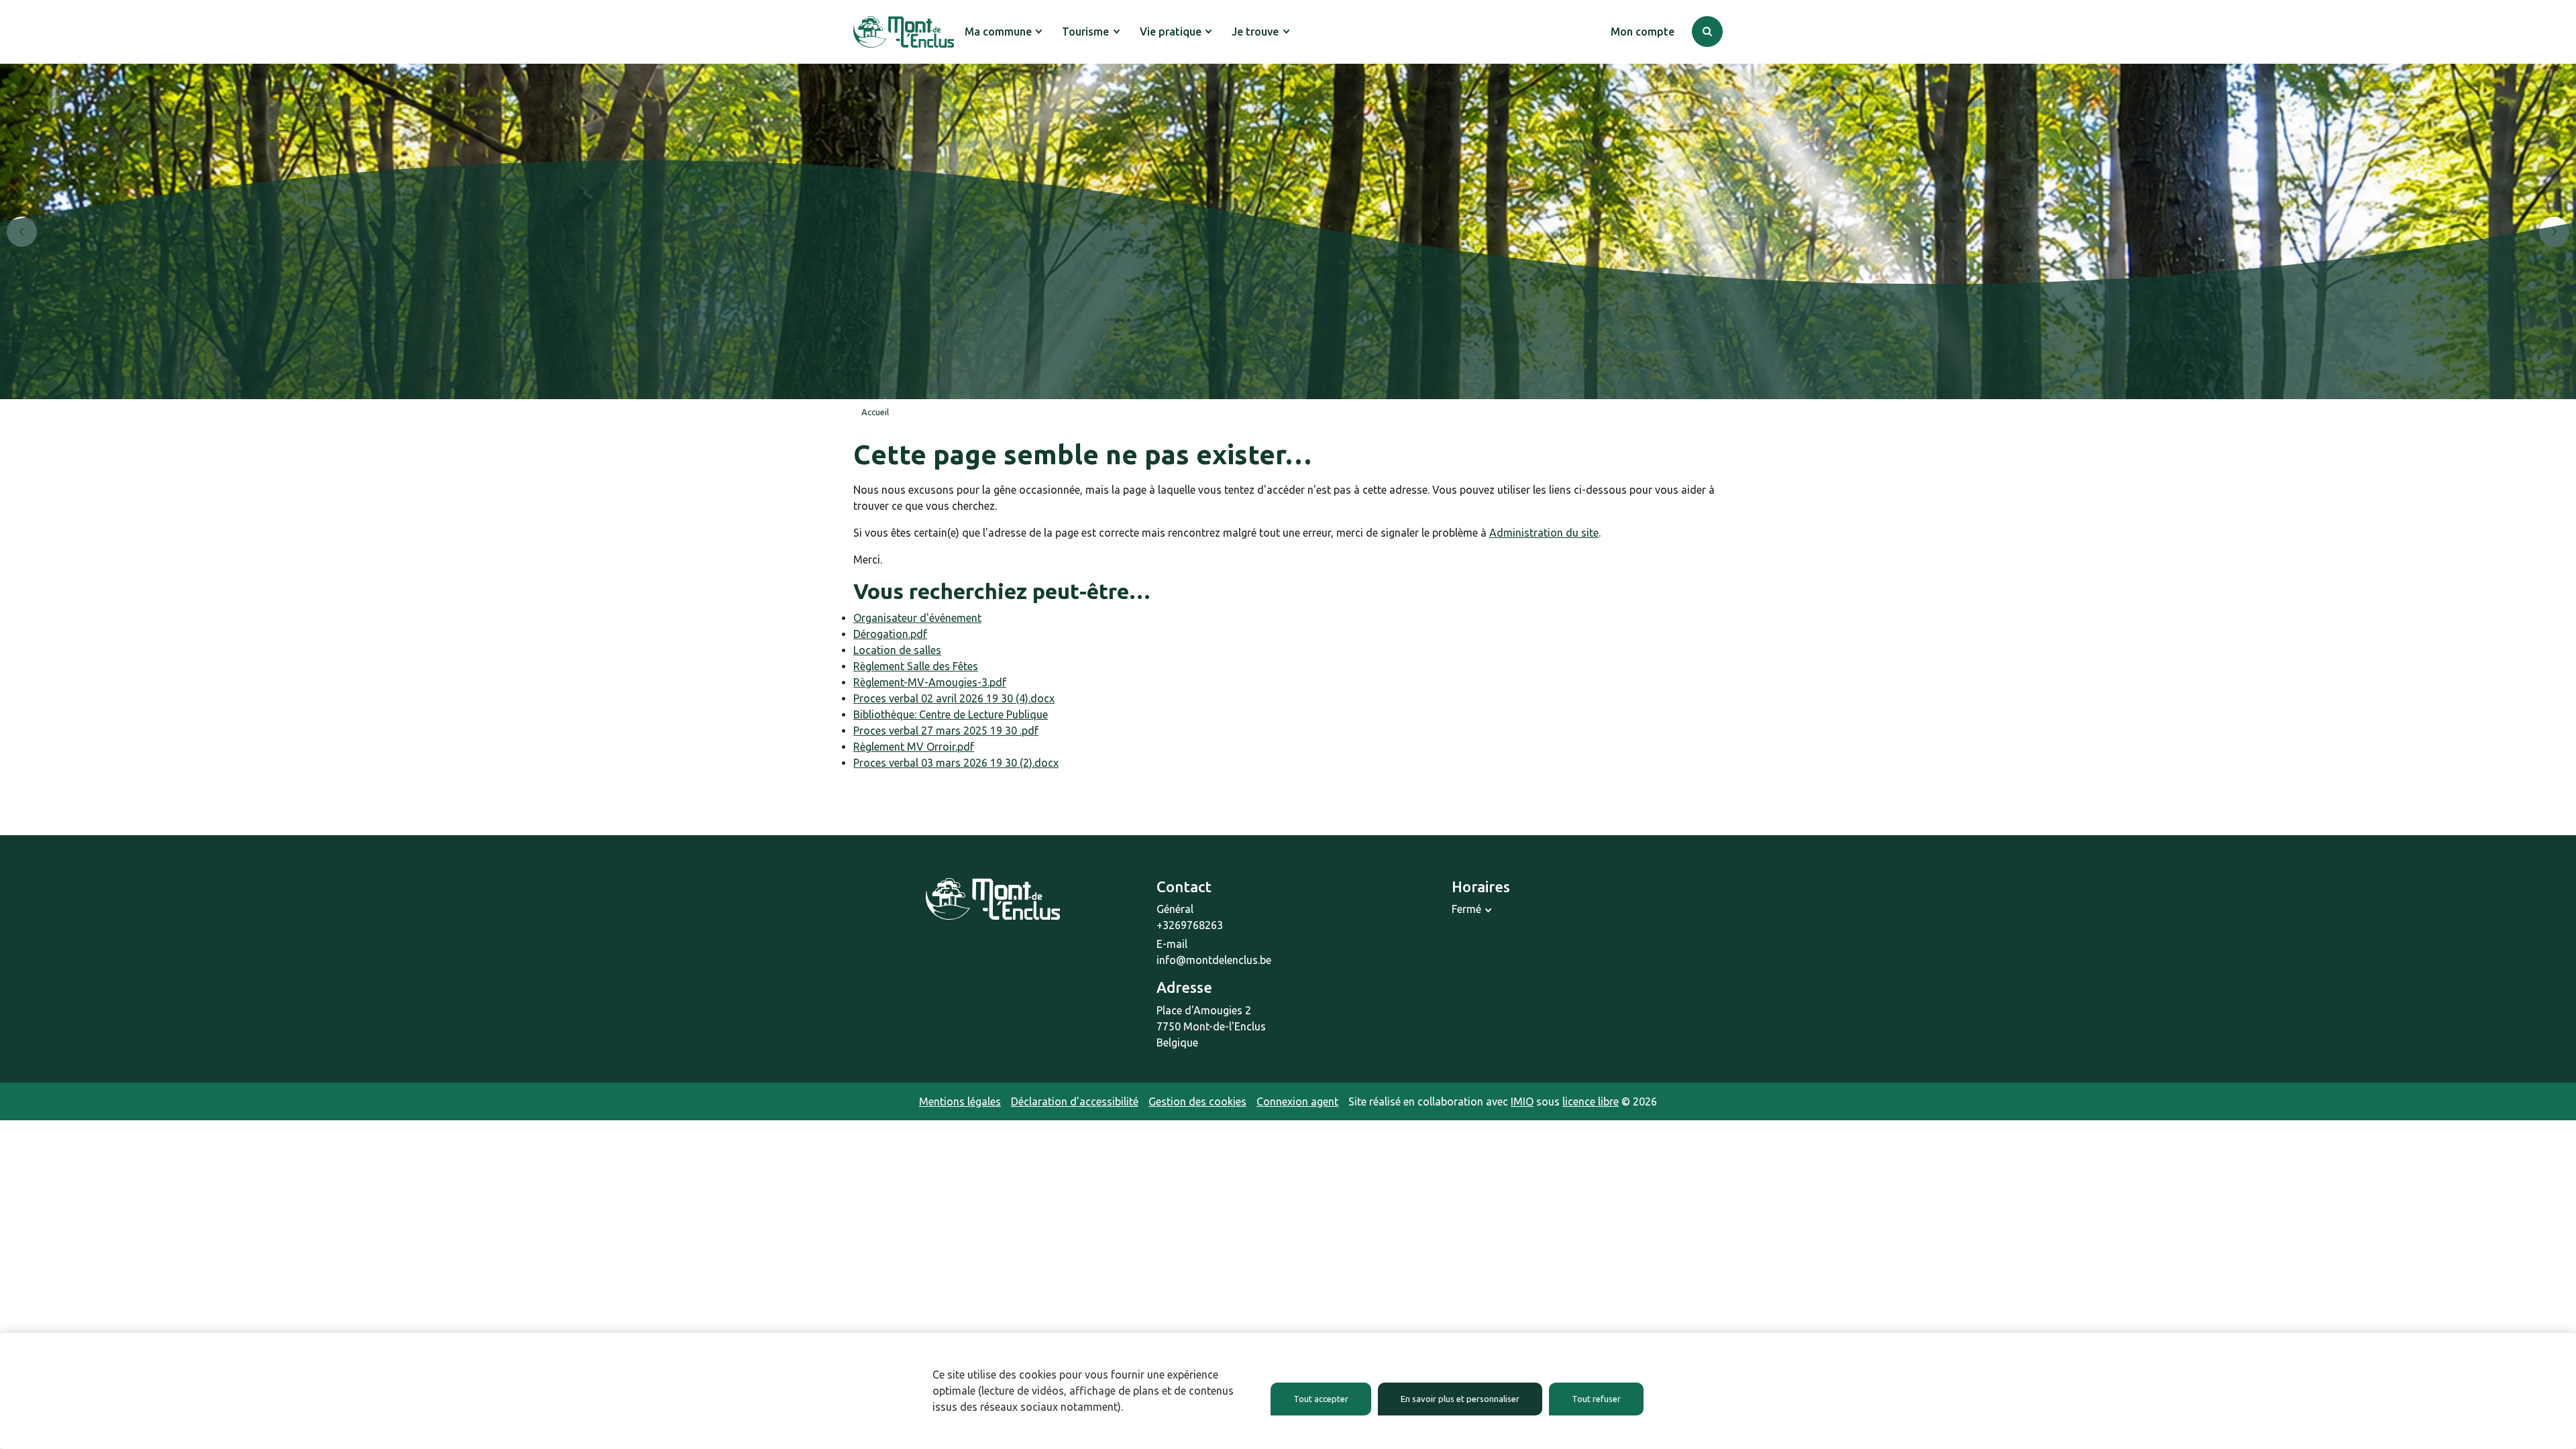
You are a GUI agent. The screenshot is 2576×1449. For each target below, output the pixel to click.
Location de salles (897, 650)
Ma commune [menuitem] (998, 32)
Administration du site (1544, 533)
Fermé (1466, 909)
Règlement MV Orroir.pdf (914, 747)
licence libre (1591, 1102)
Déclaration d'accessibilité (1075, 1102)
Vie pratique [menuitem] (1171, 32)
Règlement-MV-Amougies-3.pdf (930, 682)
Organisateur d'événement (917, 618)
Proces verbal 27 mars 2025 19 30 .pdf (946, 731)
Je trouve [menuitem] (1255, 32)
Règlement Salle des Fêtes (916, 666)
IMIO (1522, 1102)
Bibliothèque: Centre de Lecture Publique (951, 714)
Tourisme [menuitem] (1085, 32)
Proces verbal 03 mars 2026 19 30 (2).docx (956, 763)
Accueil (875, 412)
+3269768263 (1190, 925)
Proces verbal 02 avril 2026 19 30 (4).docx (954, 698)
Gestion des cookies (1197, 1102)
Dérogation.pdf (890, 634)
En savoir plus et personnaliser (1460, 1399)
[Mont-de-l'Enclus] (904, 32)
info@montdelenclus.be (1214, 960)
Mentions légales (960, 1102)
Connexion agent (1297, 1102)
